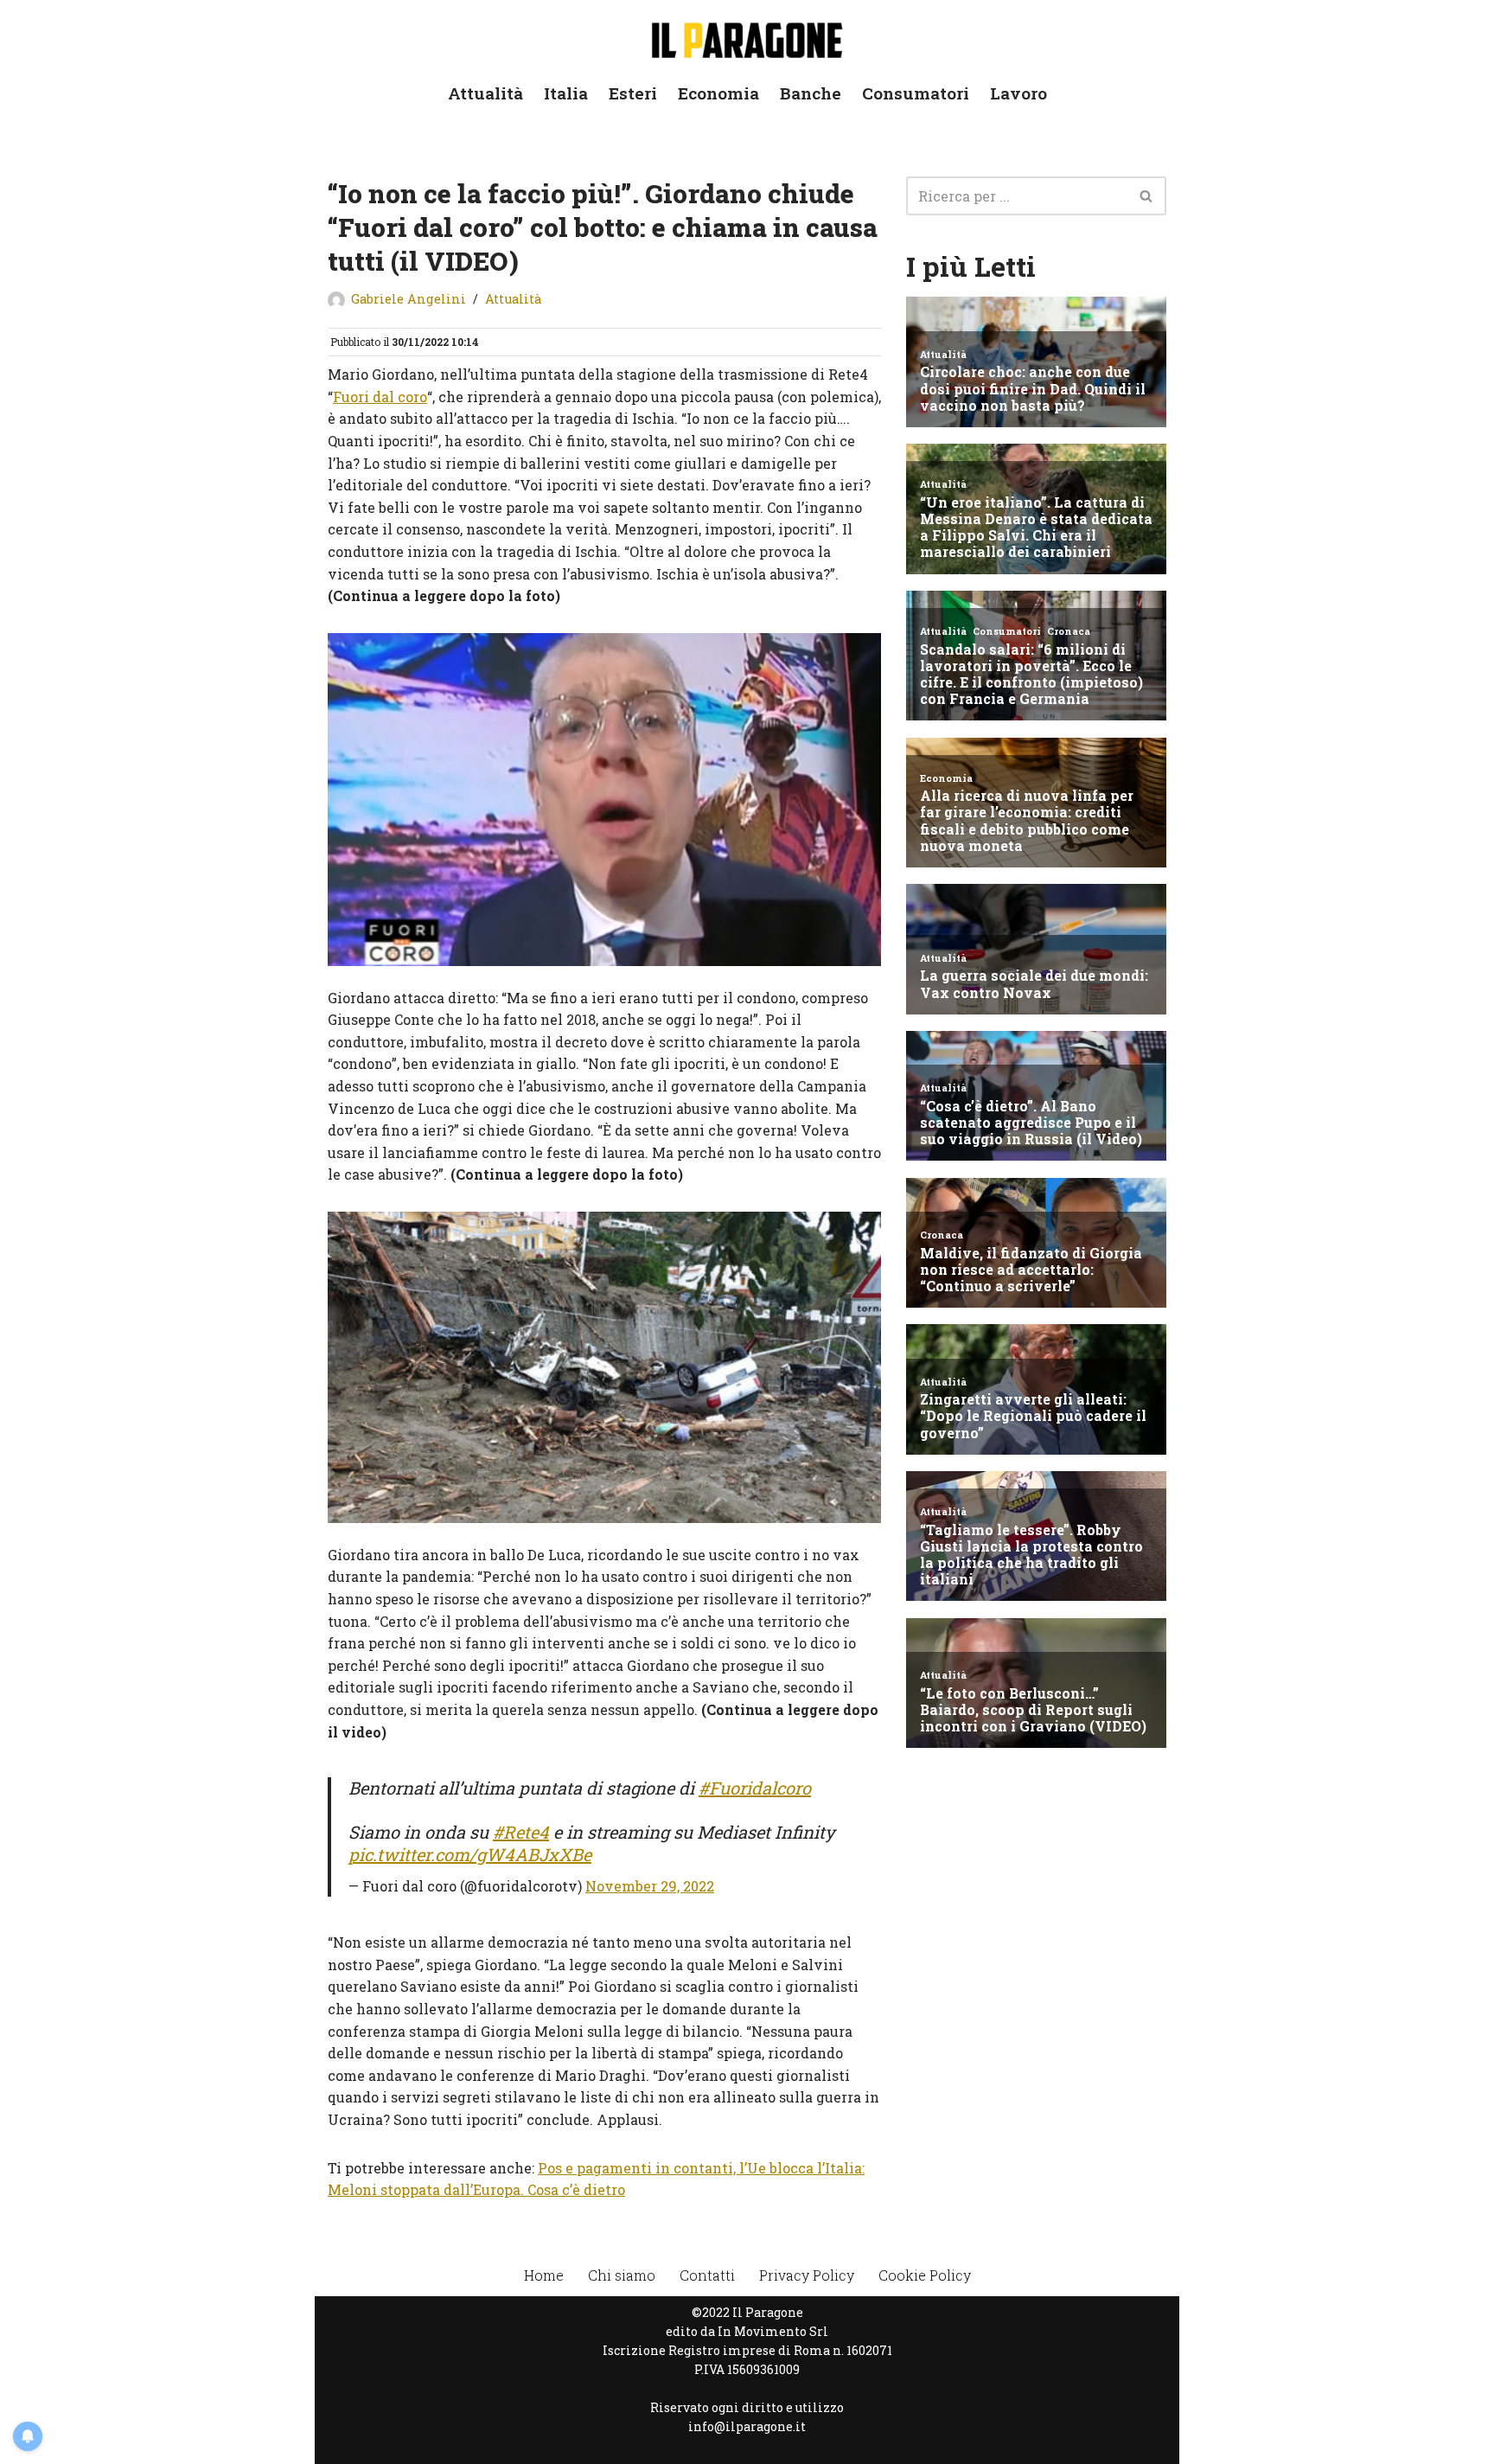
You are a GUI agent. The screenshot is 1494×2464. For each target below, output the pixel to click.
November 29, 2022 (650, 1886)
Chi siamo (622, 2275)
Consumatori (916, 93)
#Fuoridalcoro (755, 1788)
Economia (718, 93)
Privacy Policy (807, 2275)
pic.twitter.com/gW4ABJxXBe (470, 1854)
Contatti (707, 2275)
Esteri (633, 93)
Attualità (485, 93)
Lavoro (1018, 93)
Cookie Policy (925, 2275)
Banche (811, 93)
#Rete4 (521, 1832)
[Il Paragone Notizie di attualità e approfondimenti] (747, 37)
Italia (566, 93)
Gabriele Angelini (409, 299)
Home (544, 2275)
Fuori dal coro (380, 397)
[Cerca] (1147, 196)
